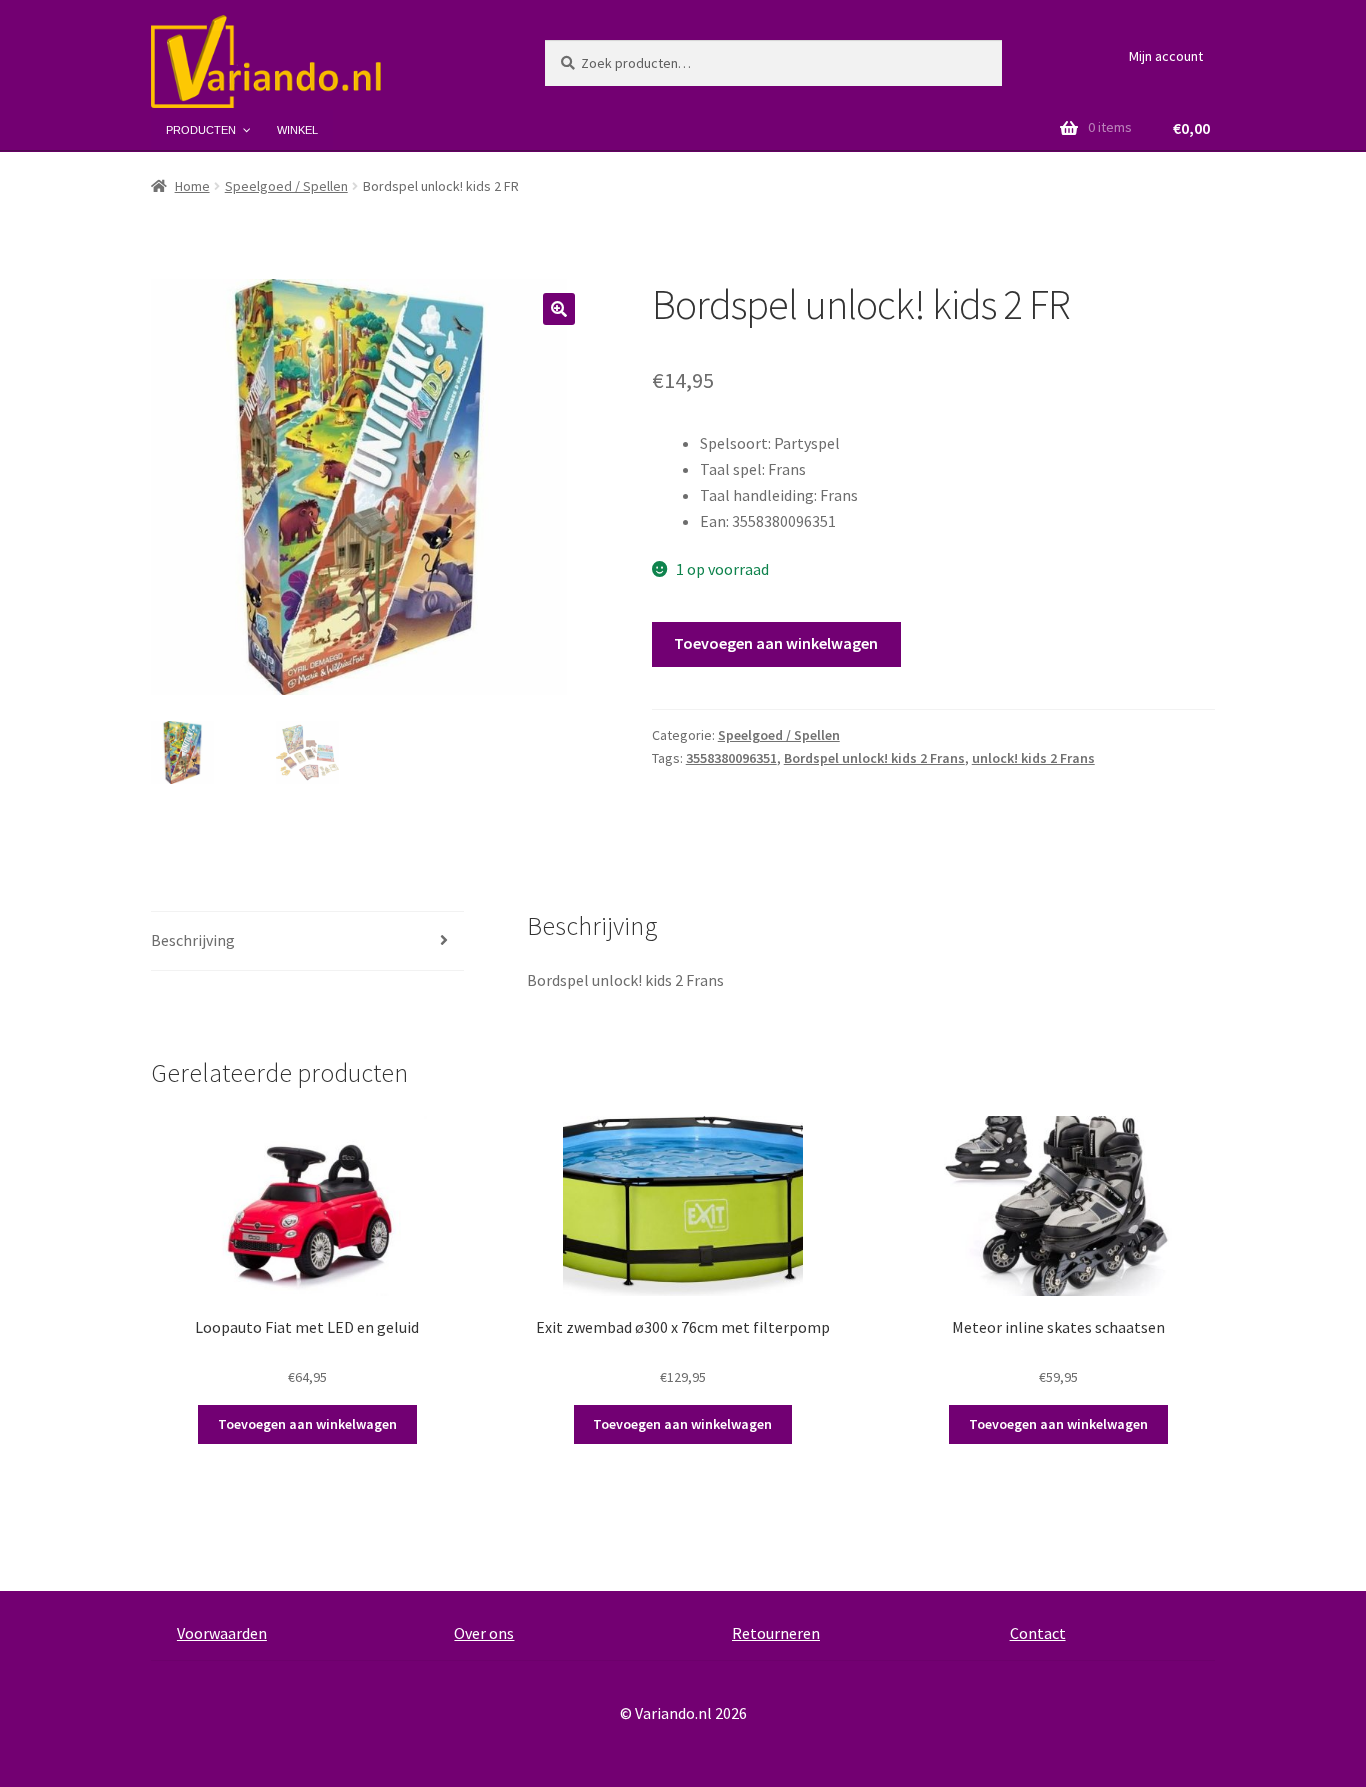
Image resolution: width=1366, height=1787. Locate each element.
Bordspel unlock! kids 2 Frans (874, 758)
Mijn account (1166, 56)
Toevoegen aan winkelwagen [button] (307, 1424)
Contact (1038, 1633)
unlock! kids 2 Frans (1033, 758)
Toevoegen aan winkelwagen (776, 643)
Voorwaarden (222, 1633)
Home (192, 186)
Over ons (484, 1633)
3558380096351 (731, 758)
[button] (559, 309)
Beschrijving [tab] (193, 940)
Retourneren (776, 1633)
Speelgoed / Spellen (286, 186)
